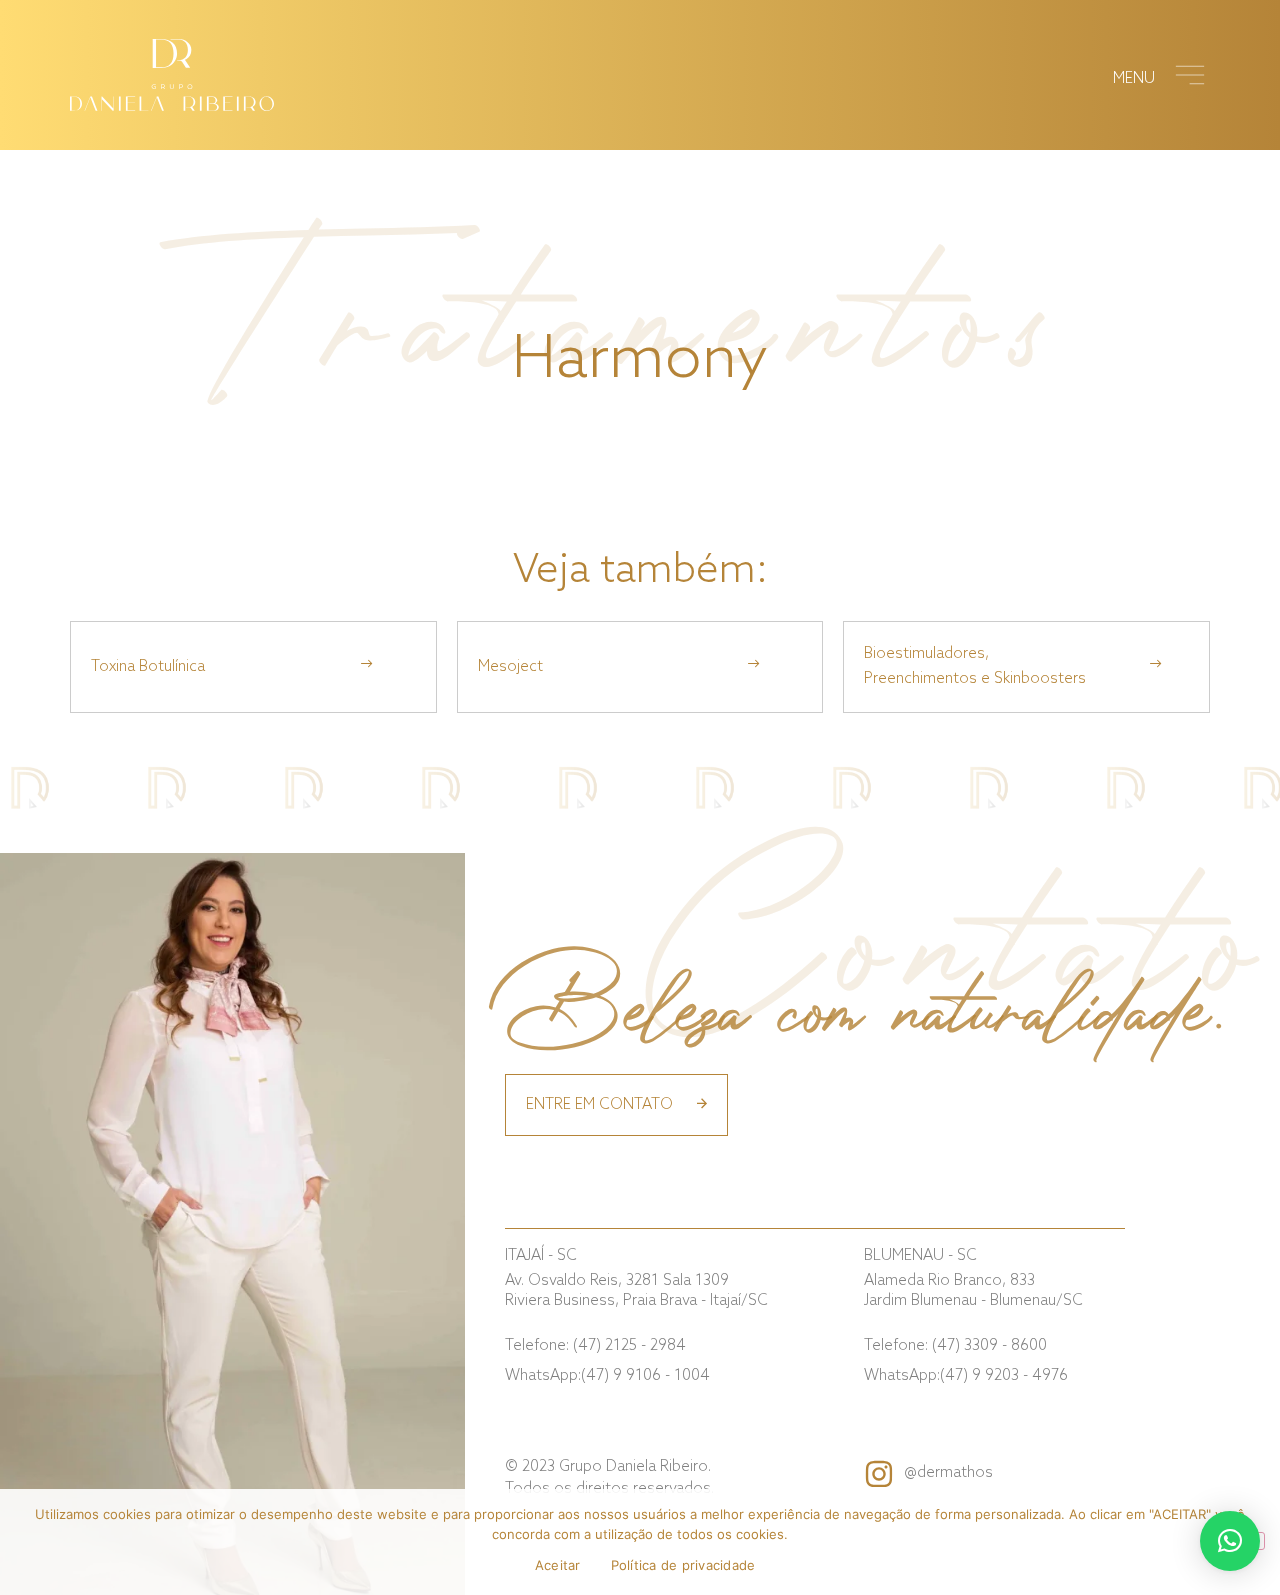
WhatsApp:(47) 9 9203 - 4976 (966, 1376)
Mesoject (510, 667)
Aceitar (558, 1565)
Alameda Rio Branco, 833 (973, 1291)
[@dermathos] (879, 1474)
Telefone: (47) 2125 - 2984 (595, 1346)
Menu (1134, 79)
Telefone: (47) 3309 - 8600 (955, 1346)
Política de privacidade (683, 1565)
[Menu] (1190, 75)
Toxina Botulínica (148, 667)
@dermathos (948, 1473)
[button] (1230, 1541)
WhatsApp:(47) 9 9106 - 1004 (607, 1376)
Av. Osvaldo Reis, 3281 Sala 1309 (636, 1291)
